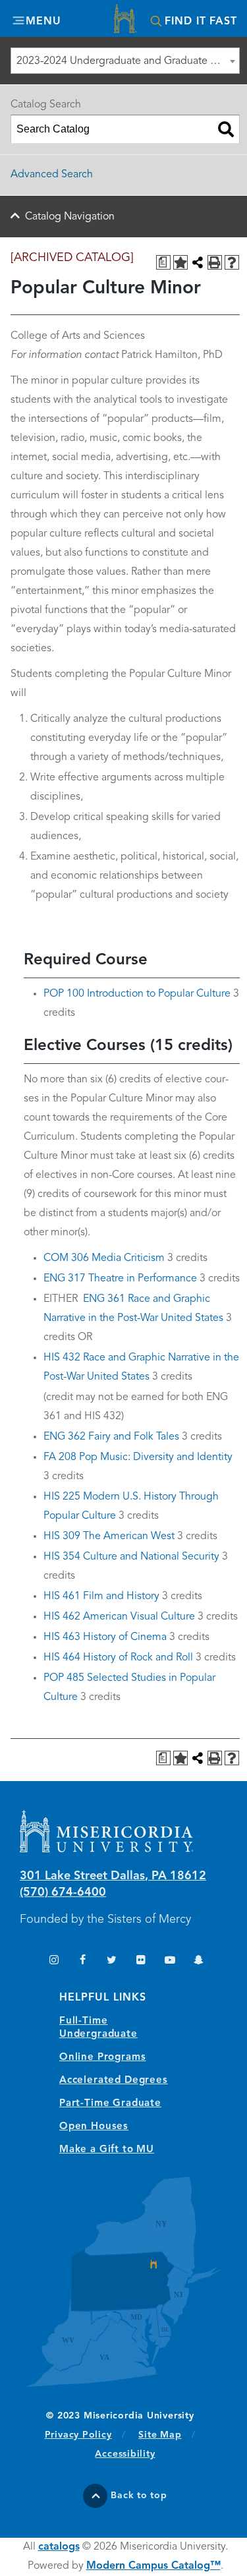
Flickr (141, 1961)
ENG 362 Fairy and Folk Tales (111, 1437)
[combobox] (125, 61)
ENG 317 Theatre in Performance (120, 1279)
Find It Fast (201, 22)
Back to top (139, 2496)
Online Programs (102, 2058)
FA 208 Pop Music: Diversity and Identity (138, 1457)
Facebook (83, 1961)
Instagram (54, 1961)
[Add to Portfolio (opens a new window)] (180, 262)
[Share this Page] (198, 262)
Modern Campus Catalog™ (153, 2566)
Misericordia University (125, 20)
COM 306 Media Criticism (104, 1258)
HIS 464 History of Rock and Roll (118, 1658)
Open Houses (94, 2127)
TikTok (25, 1961)
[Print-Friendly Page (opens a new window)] (215, 262)
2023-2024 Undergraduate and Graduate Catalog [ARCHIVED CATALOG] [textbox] (128, 61)
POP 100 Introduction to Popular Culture (137, 994)
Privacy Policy (85, 2435)
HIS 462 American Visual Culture (119, 1617)
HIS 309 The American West (109, 1537)
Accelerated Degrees (114, 2081)
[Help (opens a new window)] (232, 262)
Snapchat (199, 1961)
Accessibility (125, 2454)
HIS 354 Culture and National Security (131, 1557)
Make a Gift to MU (107, 2150)
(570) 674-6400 (63, 1892)
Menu (43, 22)
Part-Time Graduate (110, 2104)
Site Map (160, 2435)
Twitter (112, 1961)
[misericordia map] (125, 2282)
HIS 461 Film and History (101, 1596)
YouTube (170, 1961)
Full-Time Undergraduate (98, 2028)
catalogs (59, 2547)
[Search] (226, 129)
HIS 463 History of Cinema (105, 1637)
